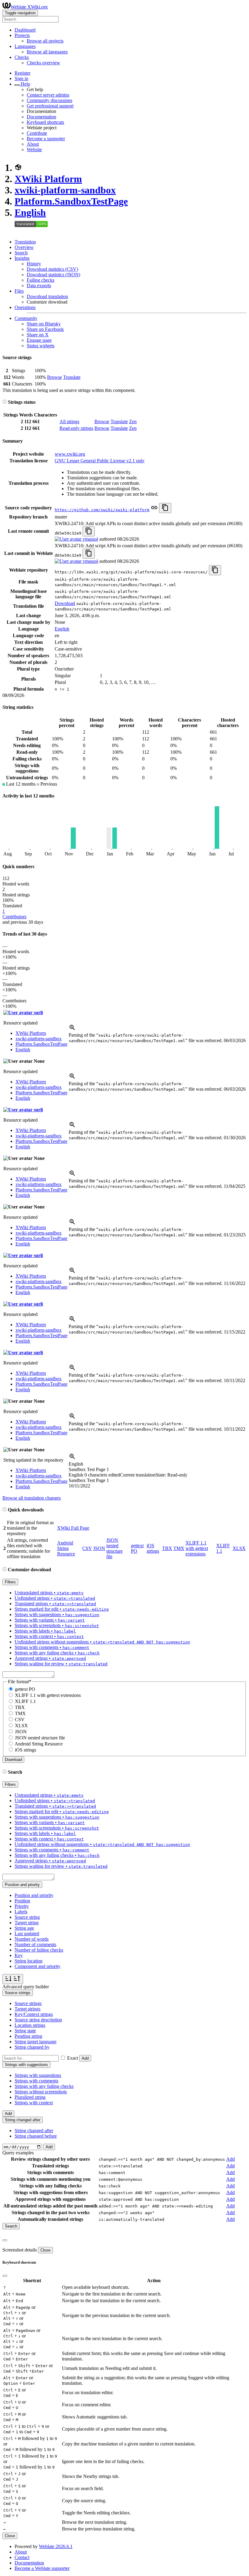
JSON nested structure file (114, 1548)
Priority (22, 1906)
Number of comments (35, 1944)
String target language (36, 2042)
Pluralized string (30, 2097)
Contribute (37, 133)
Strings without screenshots (41, 2092)
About (33, 144)
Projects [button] (22, 35)
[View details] (72, 1030)
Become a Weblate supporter (42, 2568)
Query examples (18, 2153)
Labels (21, 1912)
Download (65, 603)
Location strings (30, 2025)
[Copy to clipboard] (165, 508)
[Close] (5, 2240)
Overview (24, 247)
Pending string (28, 2036)
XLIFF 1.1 (25, 1701)
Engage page (39, 340)
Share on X (38, 335)
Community (26, 318)
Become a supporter (46, 139)
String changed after (34, 2131)
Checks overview (43, 63)
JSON (99, 1548)
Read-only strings (76, 428)
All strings (69, 421)
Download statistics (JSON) (53, 275)
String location (29, 1961)
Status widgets (41, 346)
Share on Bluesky (44, 324)
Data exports (39, 285)
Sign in (21, 78)
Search (21, 253)
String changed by (32, 2047)
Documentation (41, 117)
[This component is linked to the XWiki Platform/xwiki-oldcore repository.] (154, 510)
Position (22, 1901)
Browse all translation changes (32, 1498)
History (34, 264)
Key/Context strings (34, 2014)
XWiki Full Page (73, 1528)
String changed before (36, 2136)
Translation (25, 242)
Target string (27, 1923)
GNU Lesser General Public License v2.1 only (100, 461)
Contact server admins (48, 95)
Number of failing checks (39, 1950)
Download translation (47, 296)
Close (45, 2250)
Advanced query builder (26, 1987)
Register (22, 73)
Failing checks (41, 280)
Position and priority (34, 1895)
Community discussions (49, 100)
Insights (22, 258)
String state (25, 2031)
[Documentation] (5, 402)
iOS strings (153, 1548)
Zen (133, 421)
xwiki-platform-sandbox (65, 190)
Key (19, 1955)
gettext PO (25, 1689)
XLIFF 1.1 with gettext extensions (197, 1548)
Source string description (38, 2020)
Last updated (27, 1934)
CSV (87, 1548)
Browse (55, 377)
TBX (167, 1548)
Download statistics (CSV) (52, 269)
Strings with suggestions (38, 2075)
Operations (25, 307)
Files (19, 291)
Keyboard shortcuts (45, 122)
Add (85, 2058)
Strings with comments (36, 2081)
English (30, 212)
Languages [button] (25, 46)
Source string (27, 1917)
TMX (179, 1548)
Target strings (27, 2009)
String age (24, 1928)
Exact (73, 2058)
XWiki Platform (48, 179)
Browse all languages (47, 52)
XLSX (239, 1548)
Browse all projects (45, 41)
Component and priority (38, 1966)
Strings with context (34, 2103)
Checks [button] (22, 57)
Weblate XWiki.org (29, 7)
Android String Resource (66, 1548)
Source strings (28, 2003)
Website (34, 150)
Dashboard (25, 30)
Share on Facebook (45, 329)
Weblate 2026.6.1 (56, 2546)
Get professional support (50, 106)
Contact (22, 2557)
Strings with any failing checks (44, 2086)
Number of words (32, 1939)
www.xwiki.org (70, 454)
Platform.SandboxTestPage (71, 201)
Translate (72, 377)
